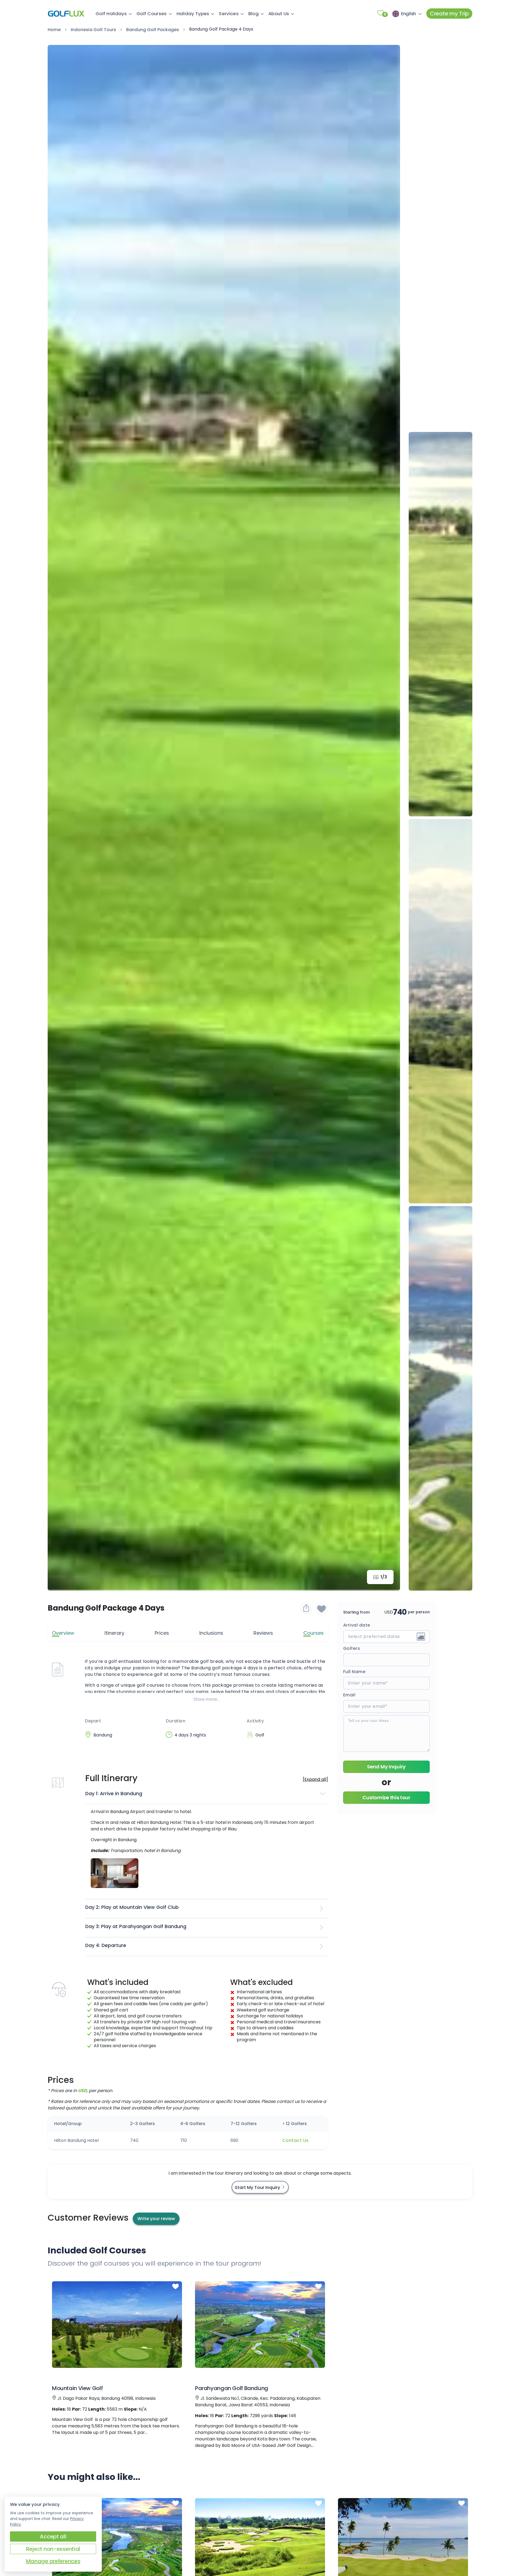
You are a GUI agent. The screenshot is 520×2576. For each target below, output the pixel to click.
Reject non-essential (53, 2549)
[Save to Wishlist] (321, 1609)
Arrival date (357, 1625)
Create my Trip (449, 14)
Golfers (352, 1648)
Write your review (156, 2219)
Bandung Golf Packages (153, 30)
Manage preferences (53, 2561)
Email (349, 1695)
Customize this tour (386, 1797)
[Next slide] (388, 818)
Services (229, 14)
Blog (253, 14)
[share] (306, 1609)
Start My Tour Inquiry (258, 2187)
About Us (279, 14)
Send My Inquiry (386, 1767)
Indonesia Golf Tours (93, 30)
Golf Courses (152, 14)
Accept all (53, 2536)
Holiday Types (193, 14)
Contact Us (295, 2140)
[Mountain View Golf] (117, 2324)
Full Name (354, 1672)
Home (54, 30)
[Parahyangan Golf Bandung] (260, 2324)
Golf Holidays (111, 14)
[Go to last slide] (60, 818)
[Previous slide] (441, 57)
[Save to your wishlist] (175, 2286)
